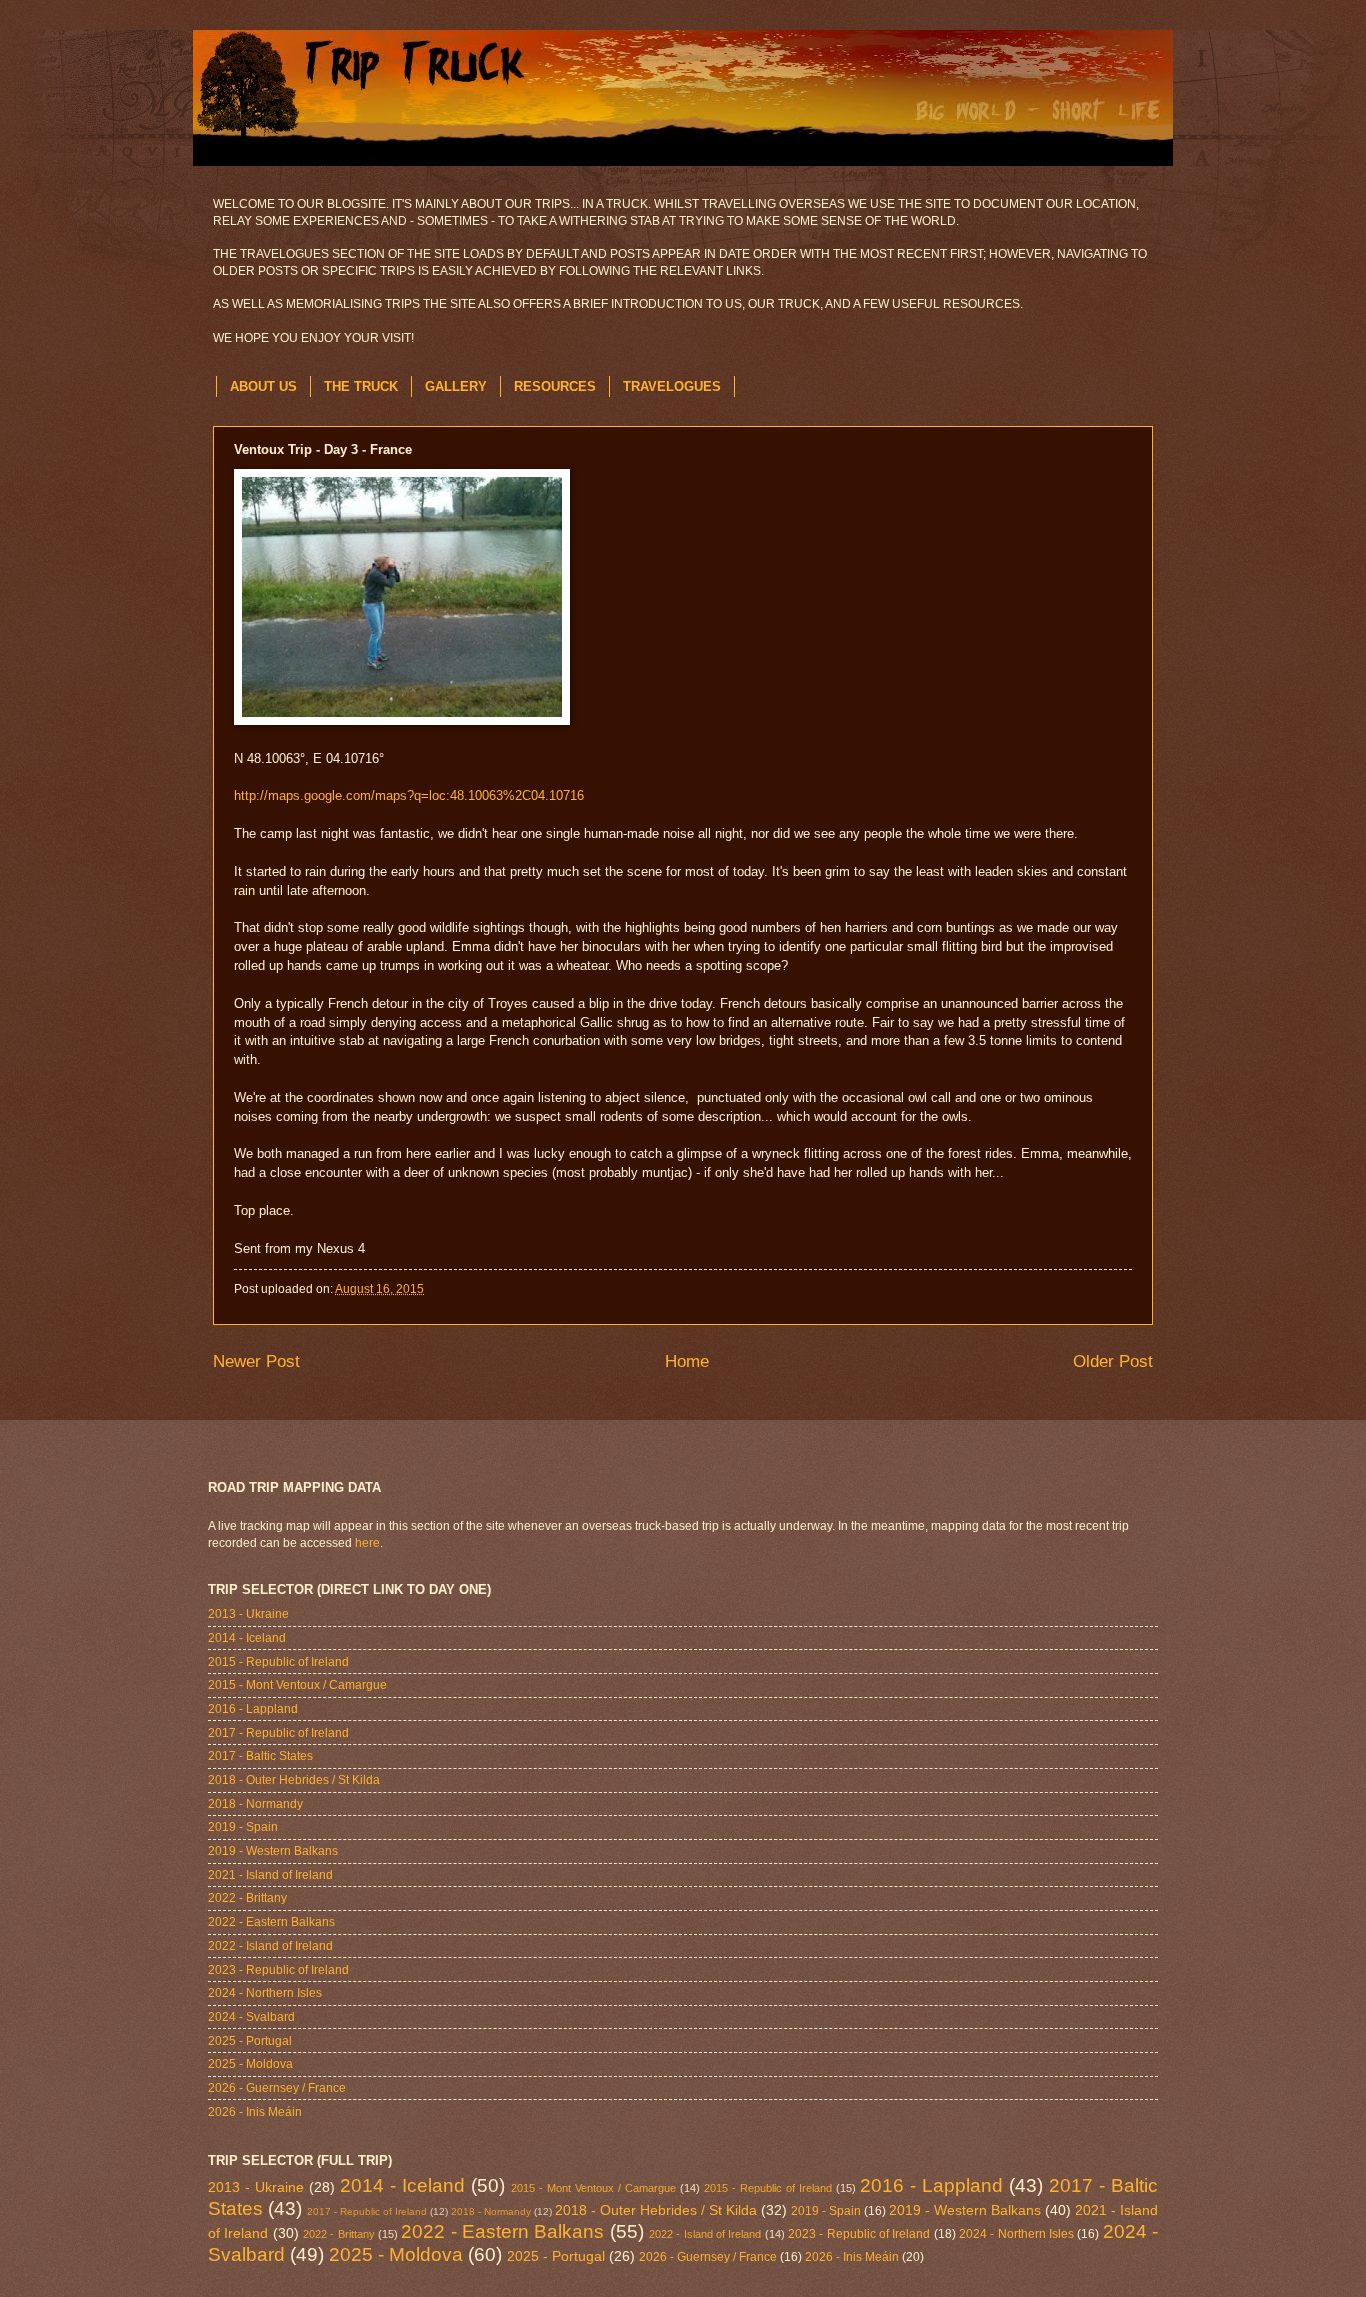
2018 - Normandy (255, 1804)
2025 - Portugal (250, 2041)
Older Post (1113, 1361)
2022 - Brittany (247, 1898)
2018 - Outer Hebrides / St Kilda (294, 1780)
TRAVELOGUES (672, 386)
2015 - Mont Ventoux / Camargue (297, 1685)
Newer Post (256, 1361)
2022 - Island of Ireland (270, 1946)
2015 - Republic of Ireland (278, 1662)
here (367, 1543)
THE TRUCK (361, 386)
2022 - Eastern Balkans (271, 1922)
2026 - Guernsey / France (277, 2088)
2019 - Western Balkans (273, 1851)
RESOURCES (555, 386)
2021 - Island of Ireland (270, 1875)
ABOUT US (263, 386)
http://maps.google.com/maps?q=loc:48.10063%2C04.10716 (409, 796)
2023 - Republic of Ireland (278, 1970)
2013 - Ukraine (248, 1614)
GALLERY (456, 386)
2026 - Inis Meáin (255, 2112)
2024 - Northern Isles (265, 1993)
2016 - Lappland (253, 1709)
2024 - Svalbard (251, 2017)
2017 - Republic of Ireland (278, 1733)
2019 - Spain (243, 1827)
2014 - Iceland (247, 1638)
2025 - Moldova (250, 2064)
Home (687, 1361)
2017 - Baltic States (260, 1756)
